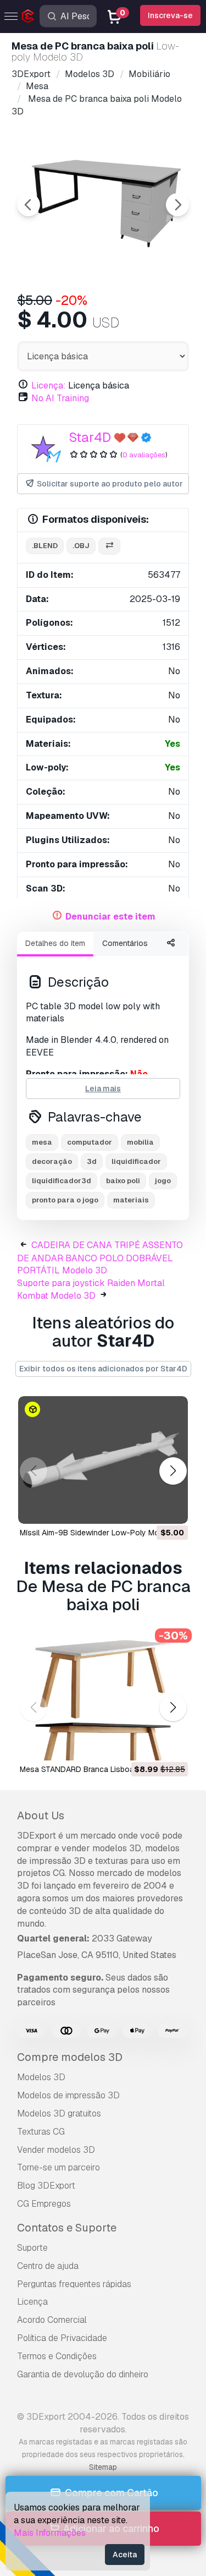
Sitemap (103, 2467)
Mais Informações (50, 2533)
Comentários (125, 943)
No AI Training (60, 398)
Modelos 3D (41, 2077)
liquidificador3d (62, 1181)
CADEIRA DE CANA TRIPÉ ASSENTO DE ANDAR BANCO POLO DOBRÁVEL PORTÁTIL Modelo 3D (100, 1258)
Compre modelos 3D (70, 2057)
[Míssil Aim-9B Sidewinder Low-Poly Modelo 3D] (103, 1460)
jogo (163, 1181)
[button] (173, 1471)
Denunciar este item (110, 917)
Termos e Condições (57, 2356)
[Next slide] (177, 205)
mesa (42, 1142)
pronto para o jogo (65, 1200)
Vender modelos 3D (56, 2150)
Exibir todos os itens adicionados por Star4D (103, 1369)
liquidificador (136, 1161)
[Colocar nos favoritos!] (172, 1508)
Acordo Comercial (52, 2320)
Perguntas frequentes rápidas (74, 2284)
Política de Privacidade (62, 2338)
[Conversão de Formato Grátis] (109, 546)
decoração (52, 1161)
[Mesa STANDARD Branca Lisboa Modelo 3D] (103, 1697)
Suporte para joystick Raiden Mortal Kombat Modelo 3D (91, 1289)
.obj (81, 546)
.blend (45, 546)
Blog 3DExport (46, 2186)
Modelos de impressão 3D (68, 2095)
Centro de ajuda (48, 2266)
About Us (41, 1815)
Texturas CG (41, 2132)
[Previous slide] (29, 205)
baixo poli (123, 1181)
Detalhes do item (55, 943)
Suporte (32, 2248)
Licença (32, 2302)
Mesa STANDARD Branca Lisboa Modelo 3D (97, 1769)
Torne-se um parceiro (59, 2167)
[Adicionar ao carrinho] (149, 1508)
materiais (131, 1200)
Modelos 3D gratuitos (59, 2113)
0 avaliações (144, 455)
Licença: (49, 385)
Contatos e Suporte (67, 2228)
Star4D (90, 437)
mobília (140, 1142)
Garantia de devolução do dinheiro (83, 2374)
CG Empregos (44, 2204)
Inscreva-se (170, 15)
